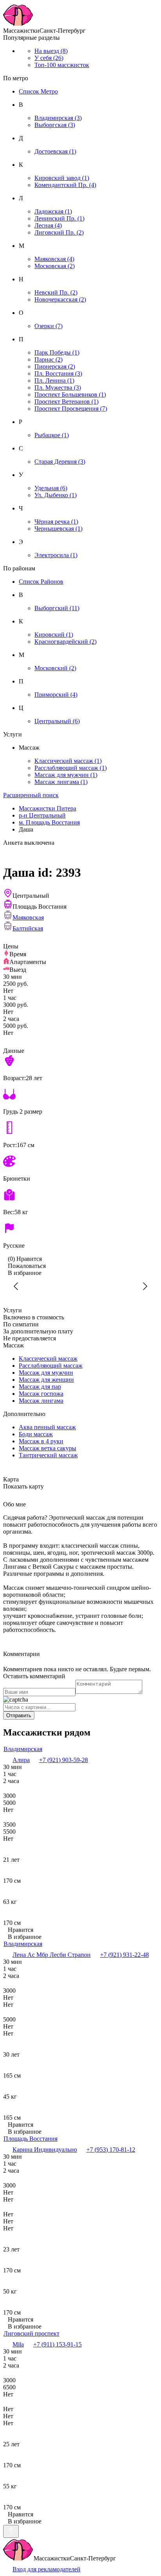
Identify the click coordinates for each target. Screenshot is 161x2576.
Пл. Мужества (58, 388)
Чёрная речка (56, 522)
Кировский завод (62, 178)
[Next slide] (145, 1286)
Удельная (51, 488)
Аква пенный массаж (47, 1427)
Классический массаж (68, 761)
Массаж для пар (40, 1387)
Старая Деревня (60, 462)
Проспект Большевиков (70, 395)
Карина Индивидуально (45, 2150)
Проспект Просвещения (71, 409)
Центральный (57, 721)
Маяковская (54, 259)
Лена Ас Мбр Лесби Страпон (52, 1955)
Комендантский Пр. (65, 185)
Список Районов (41, 582)
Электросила (56, 555)
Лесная (48, 225)
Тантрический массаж (48, 1455)
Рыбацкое (52, 435)
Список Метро (38, 91)
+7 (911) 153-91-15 (57, 2344)
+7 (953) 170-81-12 (111, 2150)
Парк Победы (57, 352)
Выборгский (57, 608)
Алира (21, 1760)
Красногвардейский (65, 642)
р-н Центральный (42, 815)
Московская (55, 266)
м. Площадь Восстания (49, 822)
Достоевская (55, 151)
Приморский (56, 695)
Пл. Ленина (54, 380)
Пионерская (55, 366)
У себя (49, 58)
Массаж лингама (61, 782)
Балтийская (28, 928)
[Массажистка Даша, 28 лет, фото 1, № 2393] (80, 1286)
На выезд (51, 51)
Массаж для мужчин (66, 775)
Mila (18, 2344)
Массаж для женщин (46, 1380)
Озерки (48, 326)
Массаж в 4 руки (41, 1441)
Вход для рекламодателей (47, 2569)
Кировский (54, 635)
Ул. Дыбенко (55, 495)
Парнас (48, 359)
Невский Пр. (56, 292)
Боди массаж (36, 1434)
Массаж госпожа (41, 1394)
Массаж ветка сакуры (47, 1448)
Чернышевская (58, 529)
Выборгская (55, 125)
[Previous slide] (16, 1286)
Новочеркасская (60, 299)
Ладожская (53, 211)
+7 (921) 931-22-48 (124, 1955)
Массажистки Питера (47, 808)
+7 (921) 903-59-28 (64, 1760)
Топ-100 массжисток (62, 65)
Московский (55, 668)
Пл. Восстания (58, 373)
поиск (31, 795)
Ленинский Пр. (59, 218)
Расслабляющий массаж (71, 768)
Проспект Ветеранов (66, 402)
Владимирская (58, 118)
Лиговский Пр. (59, 232)
